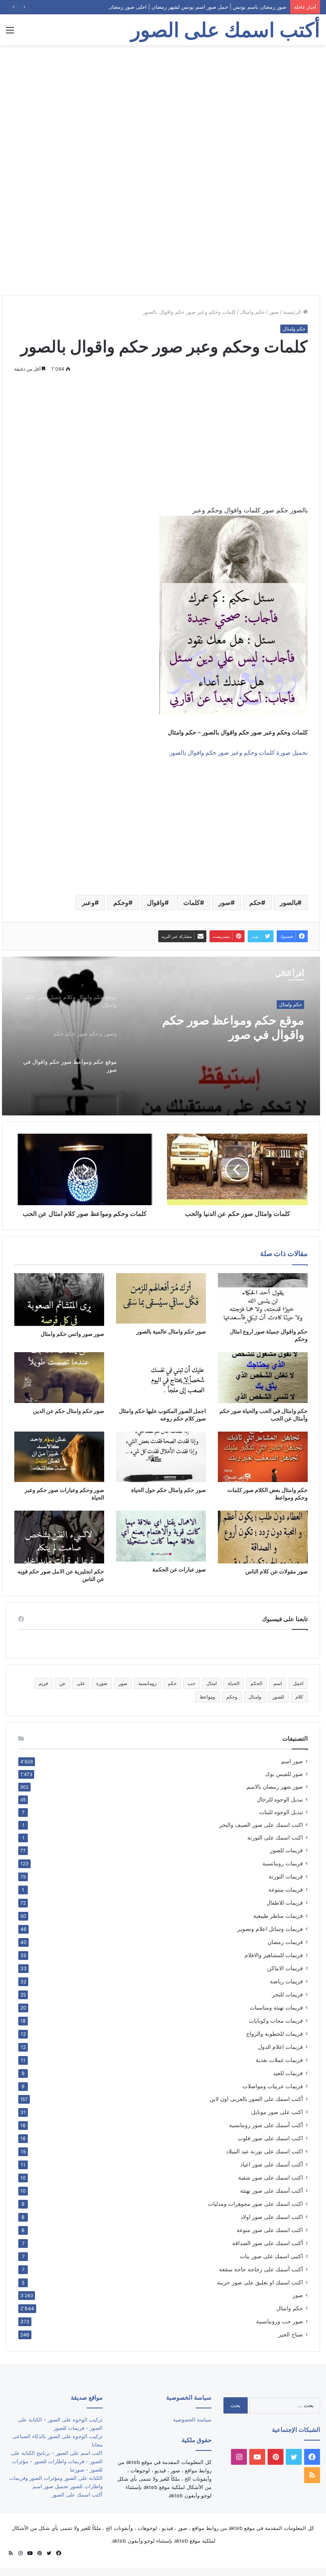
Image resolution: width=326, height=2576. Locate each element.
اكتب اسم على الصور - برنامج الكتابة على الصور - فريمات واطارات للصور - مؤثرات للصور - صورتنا (57, 2461)
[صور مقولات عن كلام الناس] (263, 1537)
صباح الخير (291, 2334)
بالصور (289, 902)
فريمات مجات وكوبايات (276, 2020)
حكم (255, 902)
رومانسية (147, 1683)
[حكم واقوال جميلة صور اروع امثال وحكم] (263, 1298)
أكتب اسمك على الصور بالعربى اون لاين (256, 2099)
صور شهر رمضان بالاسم (275, 1787)
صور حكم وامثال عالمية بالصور (171, 1331)
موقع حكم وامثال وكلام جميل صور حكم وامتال (221, 1027)
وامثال (255, 1697)
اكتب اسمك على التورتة (275, 1838)
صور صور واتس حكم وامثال (72, 1334)
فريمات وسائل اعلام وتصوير (270, 1929)
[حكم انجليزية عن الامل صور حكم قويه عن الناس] (59, 1537)
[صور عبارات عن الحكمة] (161, 1536)
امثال (212, 1683)
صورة (102, 1683)
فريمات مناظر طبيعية (278, 1916)
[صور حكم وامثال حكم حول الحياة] (161, 1457)
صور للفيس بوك (284, 1774)
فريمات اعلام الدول (280, 2047)
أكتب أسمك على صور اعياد (272, 2164)
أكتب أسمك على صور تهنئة (272, 2190)
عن (62, 1683)
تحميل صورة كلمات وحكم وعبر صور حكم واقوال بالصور (239, 753)
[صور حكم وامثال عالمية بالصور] (161, 1298)
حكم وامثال (252, 312)
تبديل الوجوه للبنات (281, 1812)
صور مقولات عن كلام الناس (277, 1571)
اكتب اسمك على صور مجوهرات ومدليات (255, 2204)
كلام (299, 1697)
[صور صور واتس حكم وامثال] (59, 1300)
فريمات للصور (286, 1850)
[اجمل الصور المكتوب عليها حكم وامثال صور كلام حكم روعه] (161, 1377)
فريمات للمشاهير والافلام (274, 1955)
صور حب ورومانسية (279, 2321)
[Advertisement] (163, 109)
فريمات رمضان (285, 1942)
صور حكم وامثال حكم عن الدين (69, 1411)
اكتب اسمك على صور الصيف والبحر (261, 1825)
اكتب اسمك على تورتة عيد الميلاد (265, 2151)
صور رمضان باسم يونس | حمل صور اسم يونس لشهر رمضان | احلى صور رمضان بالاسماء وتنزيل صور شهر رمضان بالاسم (153, 7)
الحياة (234, 1683)
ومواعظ (207, 1697)
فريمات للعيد (288, 2073)
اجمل (298, 1683)
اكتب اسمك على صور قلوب (270, 2138)
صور (274, 312)
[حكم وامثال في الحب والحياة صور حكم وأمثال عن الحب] (263, 1377)
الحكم (256, 1683)
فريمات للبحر (287, 1994)
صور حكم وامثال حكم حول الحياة (169, 1490)
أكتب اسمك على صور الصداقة (268, 2243)
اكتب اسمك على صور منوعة (270, 2230)
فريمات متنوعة (286, 1889)
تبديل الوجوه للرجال (280, 1799)
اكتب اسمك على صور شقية (271, 2177)
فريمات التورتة (286, 1876)
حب (191, 1683)
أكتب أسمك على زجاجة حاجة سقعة (261, 2269)
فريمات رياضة (286, 1981)
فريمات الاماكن (285, 1968)
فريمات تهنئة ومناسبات (276, 2007)
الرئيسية (293, 312)
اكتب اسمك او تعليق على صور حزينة (260, 2282)
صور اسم (292, 1761)
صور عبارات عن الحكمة (179, 1569)
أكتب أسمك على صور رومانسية (266, 2125)
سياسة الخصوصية (192, 2419)
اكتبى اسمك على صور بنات (271, 2256)
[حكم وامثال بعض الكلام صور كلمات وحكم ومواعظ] (263, 1457)
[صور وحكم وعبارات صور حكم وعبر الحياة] (59, 1457)
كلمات (192, 902)
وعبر (88, 902)
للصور (278, 1697)
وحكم (121, 902)
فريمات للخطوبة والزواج (275, 2034)
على (81, 1683)
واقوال (156, 902)
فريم (43, 1683)
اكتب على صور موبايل (277, 2112)
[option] (161, 1036)
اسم (278, 1683)
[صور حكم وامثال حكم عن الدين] (59, 1377)
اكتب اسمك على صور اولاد (272, 2217)
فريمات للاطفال (285, 1903)
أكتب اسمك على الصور (77, 2495)
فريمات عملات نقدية (279, 2060)
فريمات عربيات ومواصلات (273, 2086)
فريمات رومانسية (283, 1863)
